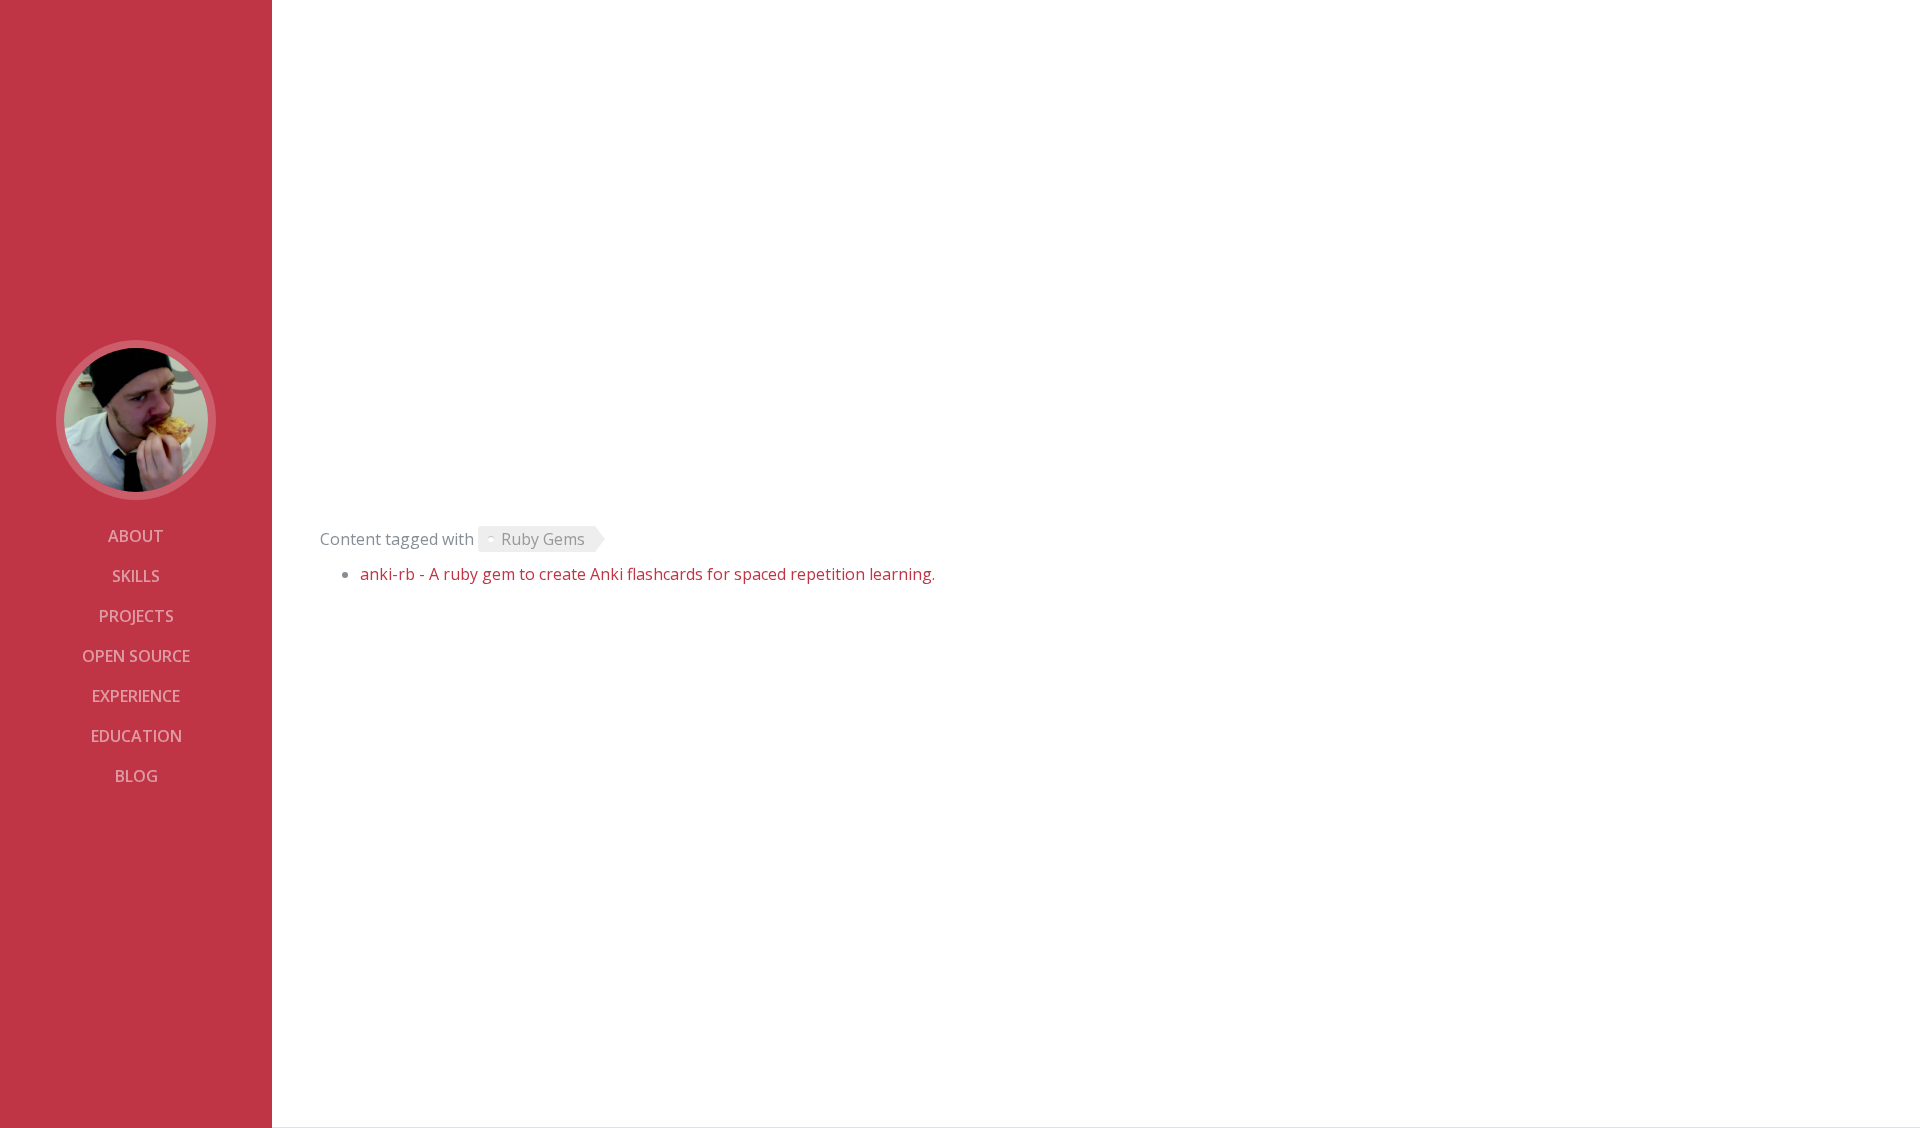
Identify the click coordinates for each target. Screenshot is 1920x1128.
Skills (136, 576)
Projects (136, 616)
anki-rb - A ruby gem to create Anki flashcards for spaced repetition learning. (647, 574)
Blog (136, 776)
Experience (136, 696)
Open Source (136, 656)
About (136, 536)
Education (136, 736)
